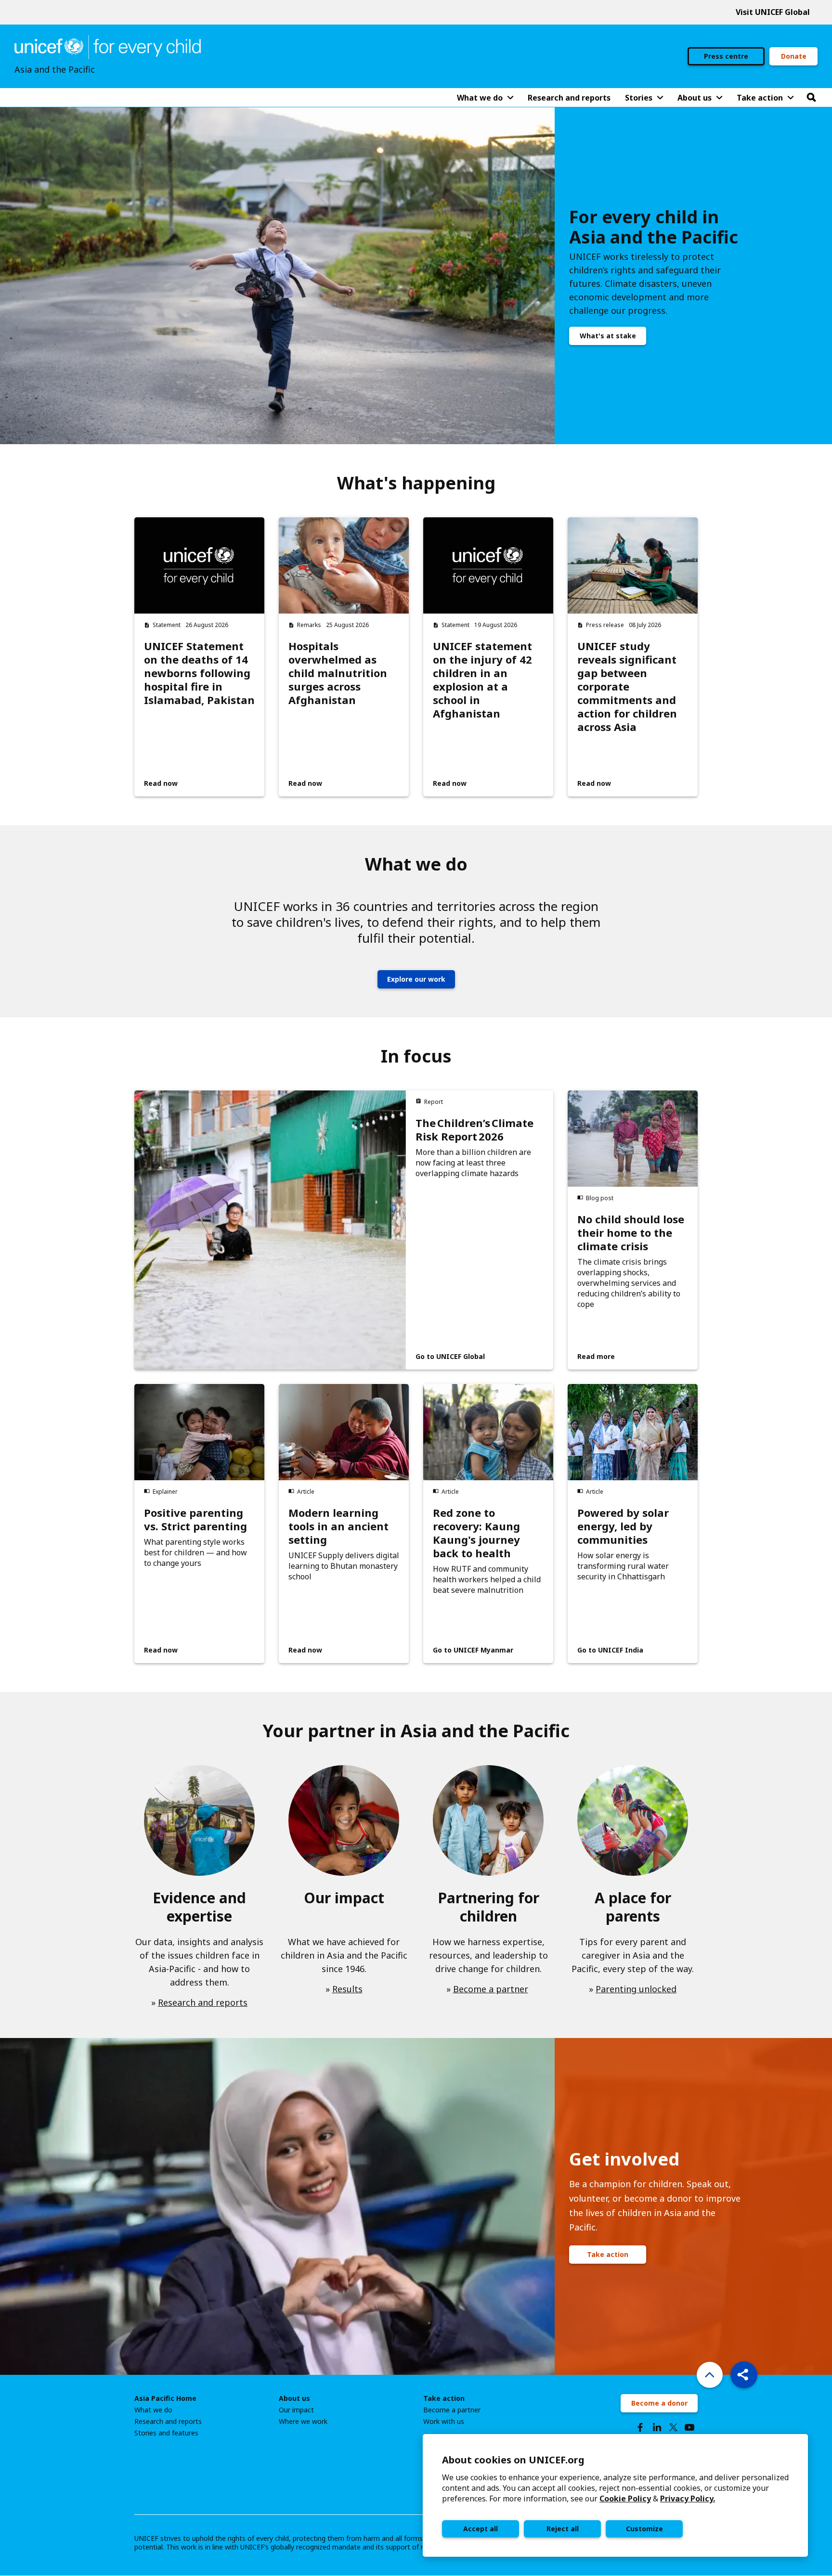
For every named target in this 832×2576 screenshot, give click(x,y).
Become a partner (491, 1989)
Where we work (303, 2422)
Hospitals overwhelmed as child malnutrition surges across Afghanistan (338, 673)
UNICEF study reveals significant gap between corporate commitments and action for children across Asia (627, 686)
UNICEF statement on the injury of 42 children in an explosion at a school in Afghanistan (482, 679)
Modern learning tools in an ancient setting (338, 1526)
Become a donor (659, 2403)
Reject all (563, 2529)
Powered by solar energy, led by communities (623, 1526)
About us (294, 2398)
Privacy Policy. (688, 2499)
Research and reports (203, 2002)
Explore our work (416, 979)
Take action (608, 2254)
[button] (744, 2375)
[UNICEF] (108, 46)
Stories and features (166, 2433)
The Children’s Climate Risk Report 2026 (474, 1129)
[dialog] (615, 2495)
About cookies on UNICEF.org (513, 2460)
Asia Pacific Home (165, 2398)
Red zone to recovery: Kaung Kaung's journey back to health (476, 1533)
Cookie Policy (625, 2499)
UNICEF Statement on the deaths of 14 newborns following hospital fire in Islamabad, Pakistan (199, 673)
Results (347, 1989)
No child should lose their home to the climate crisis (631, 1232)
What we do (153, 2410)
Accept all (481, 2529)
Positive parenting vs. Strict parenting (195, 1519)
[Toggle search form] (811, 98)
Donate (794, 56)
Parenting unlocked (636, 1989)
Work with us (444, 2422)
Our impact (296, 2410)
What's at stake (608, 336)
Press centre (726, 56)
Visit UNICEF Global (773, 12)
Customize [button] (644, 2529)
